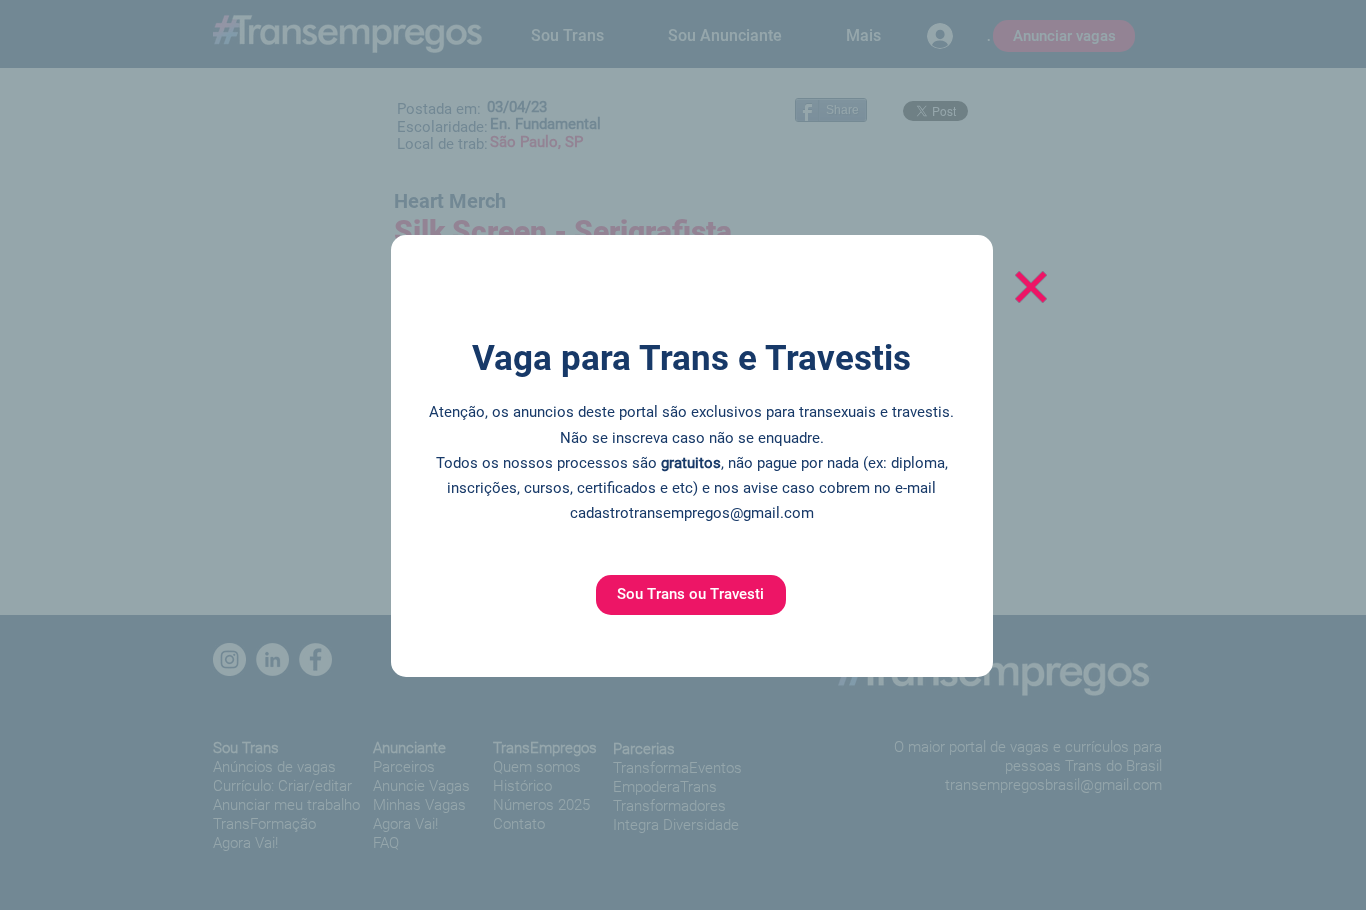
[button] (691, 595)
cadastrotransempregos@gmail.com (692, 513)
